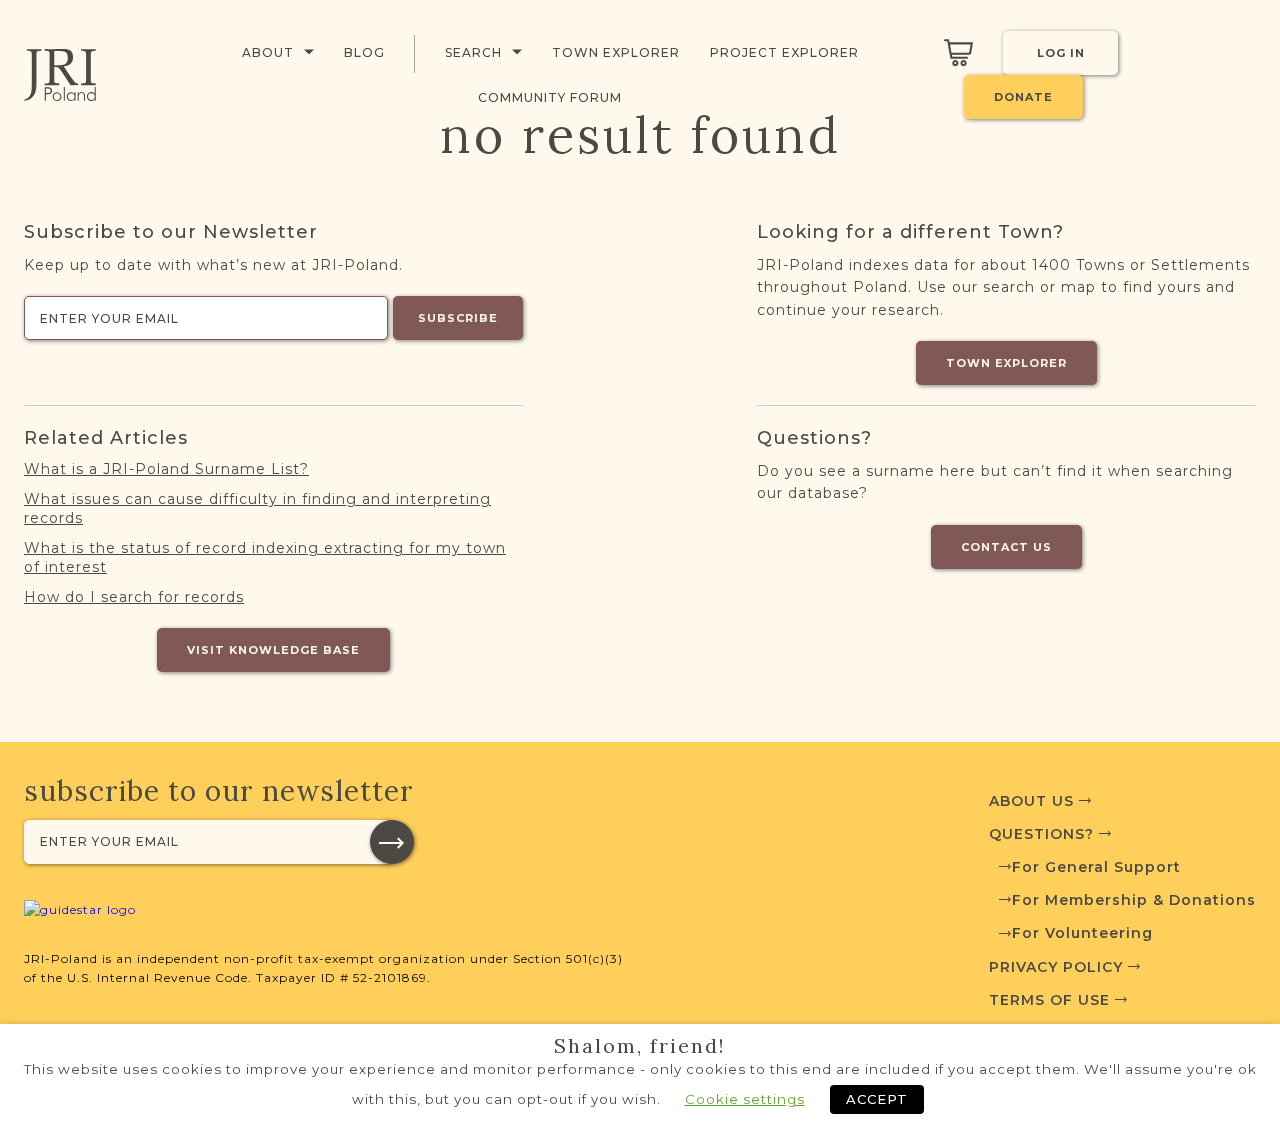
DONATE (1023, 97)
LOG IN (1061, 53)
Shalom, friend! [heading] (640, 1046)
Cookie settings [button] (745, 1099)
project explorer (784, 52)
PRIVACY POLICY (1058, 967)
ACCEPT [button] (877, 1099)
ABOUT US (1034, 801)
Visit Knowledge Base (273, 650)
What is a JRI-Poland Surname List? (166, 469)
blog (364, 52)
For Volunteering (1082, 933)
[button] (392, 842)
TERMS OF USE (1052, 1000)
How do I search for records (134, 597)
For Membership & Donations (1134, 900)
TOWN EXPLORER (1006, 363)
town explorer (616, 52)
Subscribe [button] (458, 318)
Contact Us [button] (1006, 547)
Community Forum (550, 97)
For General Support (1096, 867)
